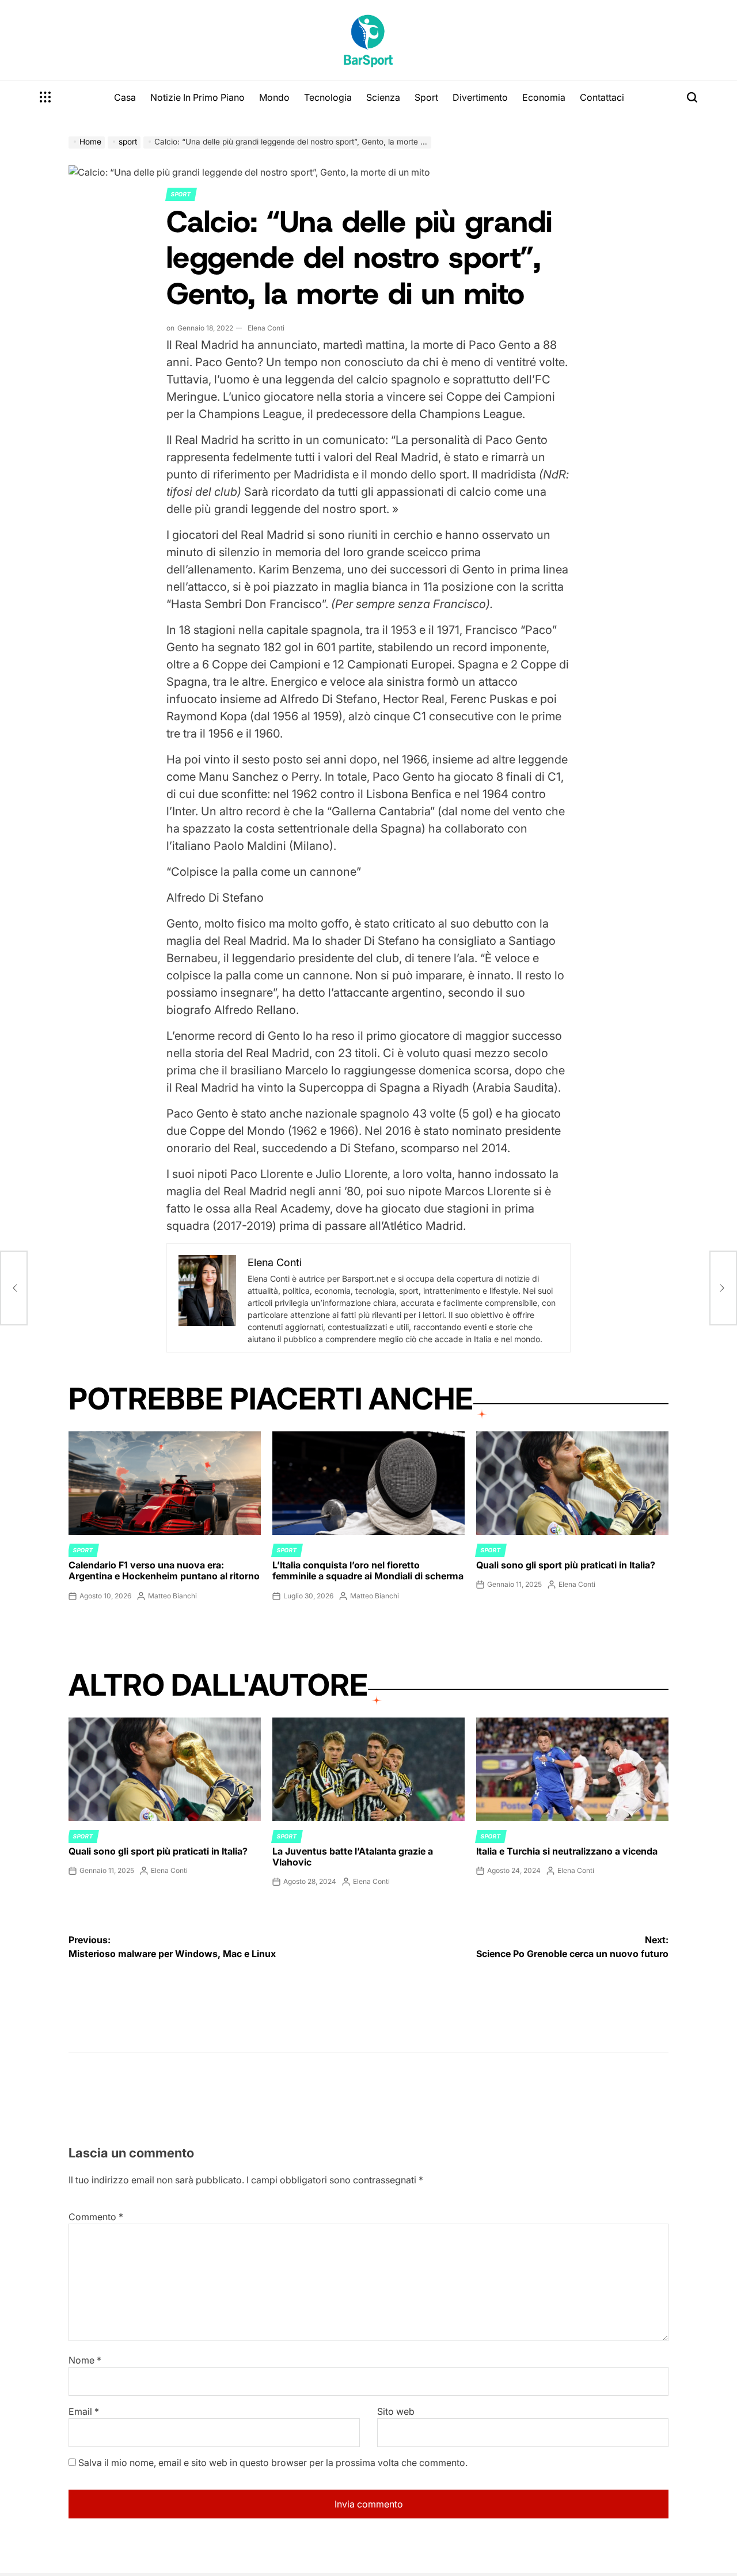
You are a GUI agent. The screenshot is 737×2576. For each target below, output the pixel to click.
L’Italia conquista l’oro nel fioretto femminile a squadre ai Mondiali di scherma (368, 1570)
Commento (96, 2217)
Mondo (274, 97)
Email (84, 2411)
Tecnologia (328, 97)
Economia (544, 97)
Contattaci (602, 97)
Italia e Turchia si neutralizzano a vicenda (567, 1851)
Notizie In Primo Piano (197, 97)
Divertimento (480, 97)
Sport (426, 97)
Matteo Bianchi (172, 1596)
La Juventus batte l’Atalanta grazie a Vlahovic (353, 1857)
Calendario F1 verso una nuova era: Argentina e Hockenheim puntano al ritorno (164, 1570)
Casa (125, 97)
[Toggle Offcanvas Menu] (45, 97)
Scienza (383, 97)
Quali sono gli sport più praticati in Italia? (566, 1565)
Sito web (396, 2411)
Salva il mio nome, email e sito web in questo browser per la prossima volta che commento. (273, 2463)
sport (181, 194)
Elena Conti (266, 328)
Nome (85, 2360)
